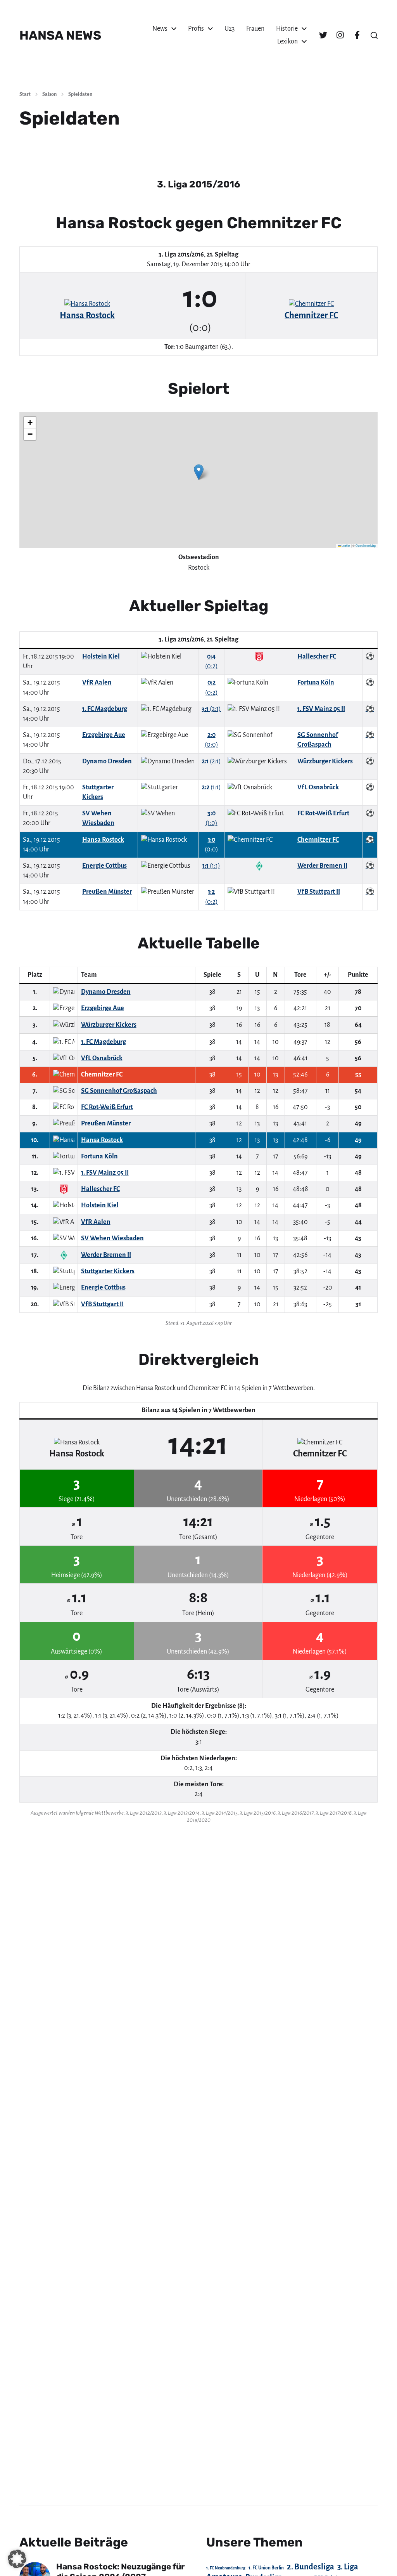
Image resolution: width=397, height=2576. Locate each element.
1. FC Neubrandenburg (226, 2568)
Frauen (255, 29)
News (160, 29)
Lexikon (287, 42)
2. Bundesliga (311, 2567)
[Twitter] (323, 35)
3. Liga (348, 2567)
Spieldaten (80, 94)
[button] (374, 35)
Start (25, 94)
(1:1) (211, 787)
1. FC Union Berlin (266, 2568)
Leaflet (345, 545)
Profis (196, 29)
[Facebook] (357, 35)
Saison (49, 94)
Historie (287, 29)
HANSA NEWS (60, 35)
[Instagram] (340, 35)
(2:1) (211, 709)
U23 (230, 29)
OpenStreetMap (366, 545)
